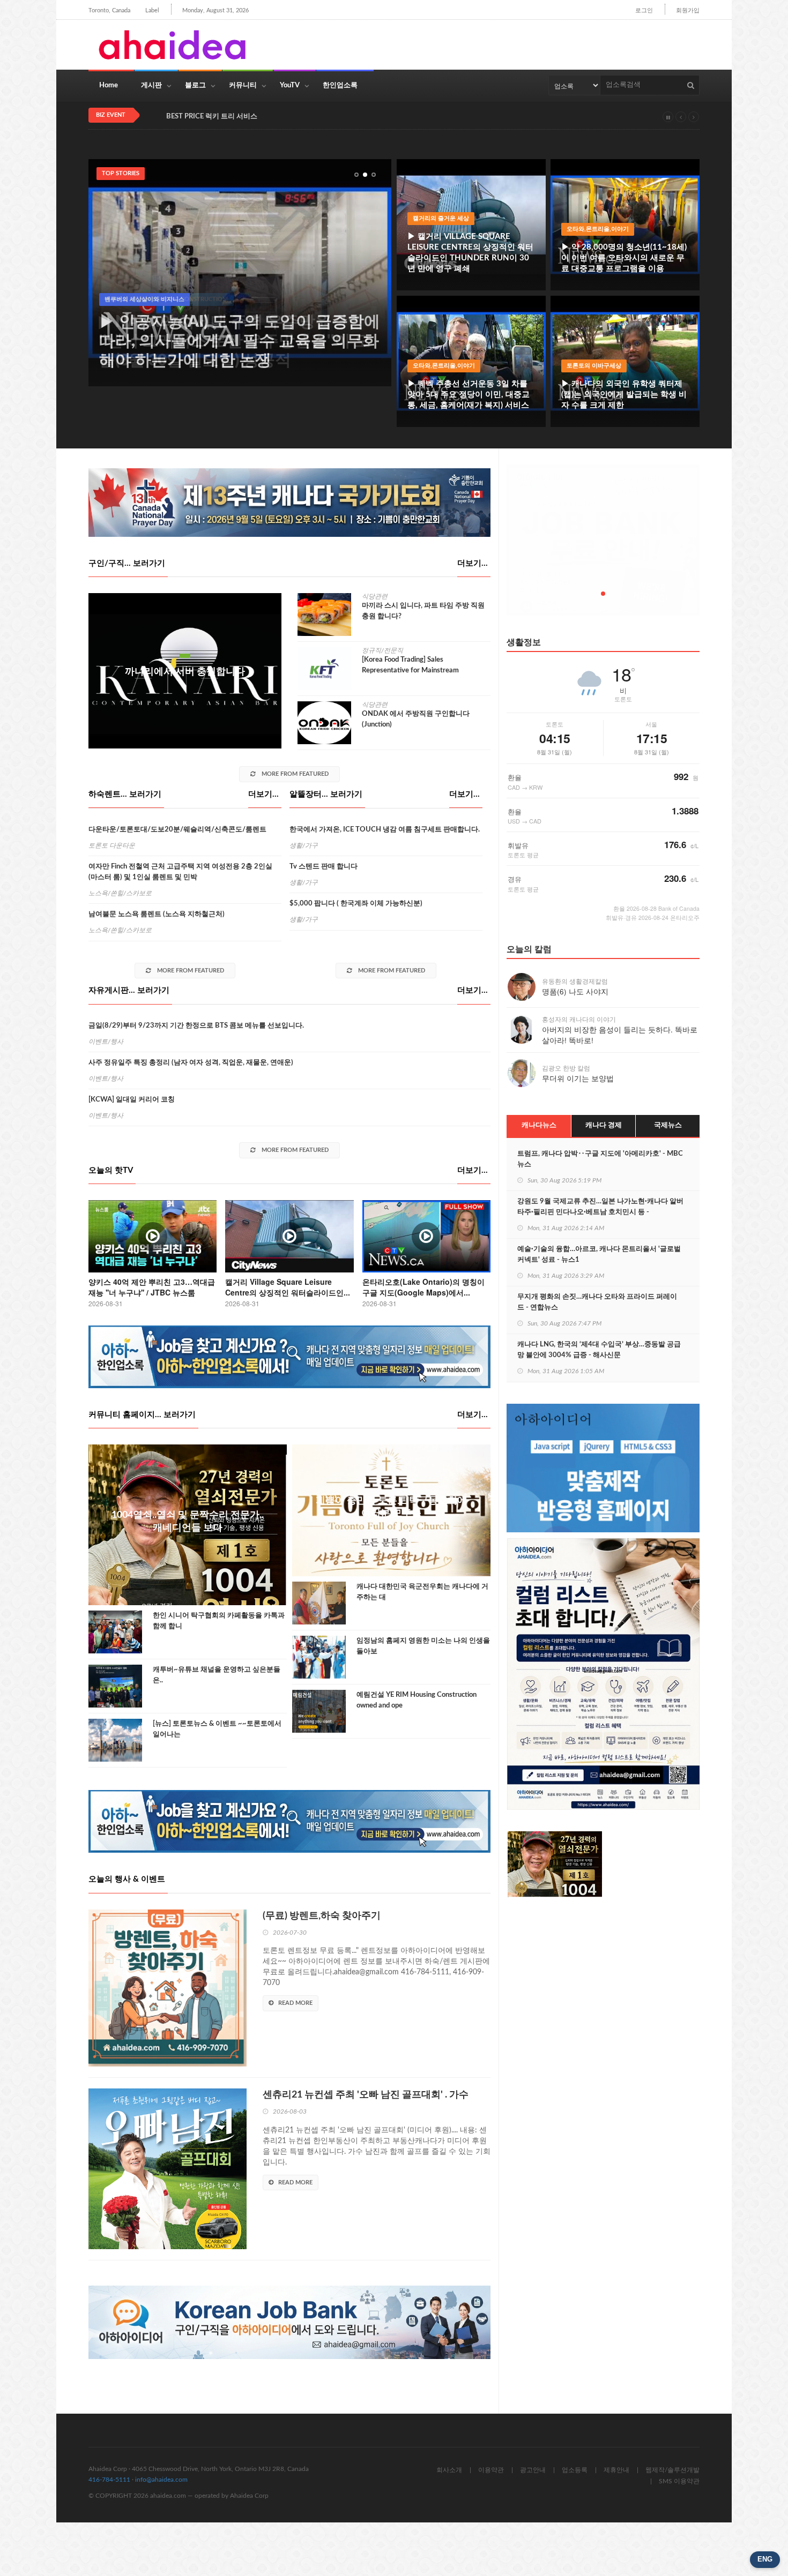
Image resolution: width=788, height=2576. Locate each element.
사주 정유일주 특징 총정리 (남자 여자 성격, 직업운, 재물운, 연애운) (191, 1063)
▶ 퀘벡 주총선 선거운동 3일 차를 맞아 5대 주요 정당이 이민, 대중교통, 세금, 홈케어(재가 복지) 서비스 (469, 395)
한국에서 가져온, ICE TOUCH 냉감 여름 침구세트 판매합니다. (385, 830)
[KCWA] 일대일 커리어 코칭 (132, 1100)
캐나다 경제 (604, 1125)
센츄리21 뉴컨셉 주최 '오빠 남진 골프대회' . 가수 (366, 2095)
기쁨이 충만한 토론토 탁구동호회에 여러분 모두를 (391, 1507)
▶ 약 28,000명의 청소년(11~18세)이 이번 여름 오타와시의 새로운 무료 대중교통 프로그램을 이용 (624, 258)
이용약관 (491, 2470)
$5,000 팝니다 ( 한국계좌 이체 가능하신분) (356, 904)
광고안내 (533, 2470)
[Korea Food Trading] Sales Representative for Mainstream (410, 665)
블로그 (195, 85)
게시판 (151, 85)
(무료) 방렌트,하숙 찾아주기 (322, 1916)
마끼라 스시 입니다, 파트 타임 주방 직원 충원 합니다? (423, 611)
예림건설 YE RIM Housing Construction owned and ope (417, 1700)
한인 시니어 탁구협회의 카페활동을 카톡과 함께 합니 (219, 1621)
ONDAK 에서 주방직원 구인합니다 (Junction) (416, 719)
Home (109, 85)
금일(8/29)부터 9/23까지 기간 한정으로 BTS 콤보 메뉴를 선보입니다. (196, 1026)
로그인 (644, 10)
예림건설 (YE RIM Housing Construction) (166, 299)
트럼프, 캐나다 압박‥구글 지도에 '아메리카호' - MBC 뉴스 (600, 1159)
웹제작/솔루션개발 (672, 2470)
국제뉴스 (668, 1125)
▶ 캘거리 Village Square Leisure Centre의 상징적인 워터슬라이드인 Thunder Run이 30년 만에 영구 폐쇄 (470, 253)
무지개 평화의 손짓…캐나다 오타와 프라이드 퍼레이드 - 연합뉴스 (597, 1302)
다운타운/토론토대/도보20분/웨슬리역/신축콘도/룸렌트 (177, 830)
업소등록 (575, 2470)
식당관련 (375, 596)
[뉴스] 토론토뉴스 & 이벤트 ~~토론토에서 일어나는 (217, 1729)
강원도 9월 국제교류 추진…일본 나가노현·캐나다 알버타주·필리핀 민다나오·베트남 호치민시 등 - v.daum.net (600, 1212)
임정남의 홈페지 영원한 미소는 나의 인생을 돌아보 (423, 1646)
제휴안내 (616, 2470)
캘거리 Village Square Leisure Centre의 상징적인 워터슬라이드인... (288, 1287)
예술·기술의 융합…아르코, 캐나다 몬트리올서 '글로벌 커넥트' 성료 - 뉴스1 (599, 1255)
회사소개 (449, 2470)
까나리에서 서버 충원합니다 (185, 672)
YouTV (290, 85)
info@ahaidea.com (161, 2480)
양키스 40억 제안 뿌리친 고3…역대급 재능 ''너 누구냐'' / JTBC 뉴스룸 (152, 1287)
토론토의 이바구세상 (594, 366)
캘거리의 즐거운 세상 (441, 218)
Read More (295, 2003)
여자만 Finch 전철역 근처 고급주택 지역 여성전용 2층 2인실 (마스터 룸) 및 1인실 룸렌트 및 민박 (180, 872)
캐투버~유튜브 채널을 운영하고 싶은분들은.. (217, 1675)
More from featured (294, 774)
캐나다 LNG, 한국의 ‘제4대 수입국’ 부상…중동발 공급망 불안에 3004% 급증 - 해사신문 (599, 1350)
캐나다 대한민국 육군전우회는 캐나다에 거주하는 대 (422, 1592)
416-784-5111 (109, 2480)
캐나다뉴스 (539, 1125)
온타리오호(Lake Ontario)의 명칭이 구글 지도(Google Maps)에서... (423, 1287)
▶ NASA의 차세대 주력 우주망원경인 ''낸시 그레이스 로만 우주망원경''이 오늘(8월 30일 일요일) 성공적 (235, 341)
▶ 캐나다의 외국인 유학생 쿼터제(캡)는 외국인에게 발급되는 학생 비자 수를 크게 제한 (624, 395)
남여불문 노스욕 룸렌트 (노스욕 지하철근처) (157, 914)
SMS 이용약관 (679, 2481)
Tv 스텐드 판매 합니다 (324, 867)
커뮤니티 (243, 85)
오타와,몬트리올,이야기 (598, 229)
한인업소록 (340, 85)
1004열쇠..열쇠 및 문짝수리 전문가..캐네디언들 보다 (188, 1522)
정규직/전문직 (382, 650)
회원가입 (688, 10)
